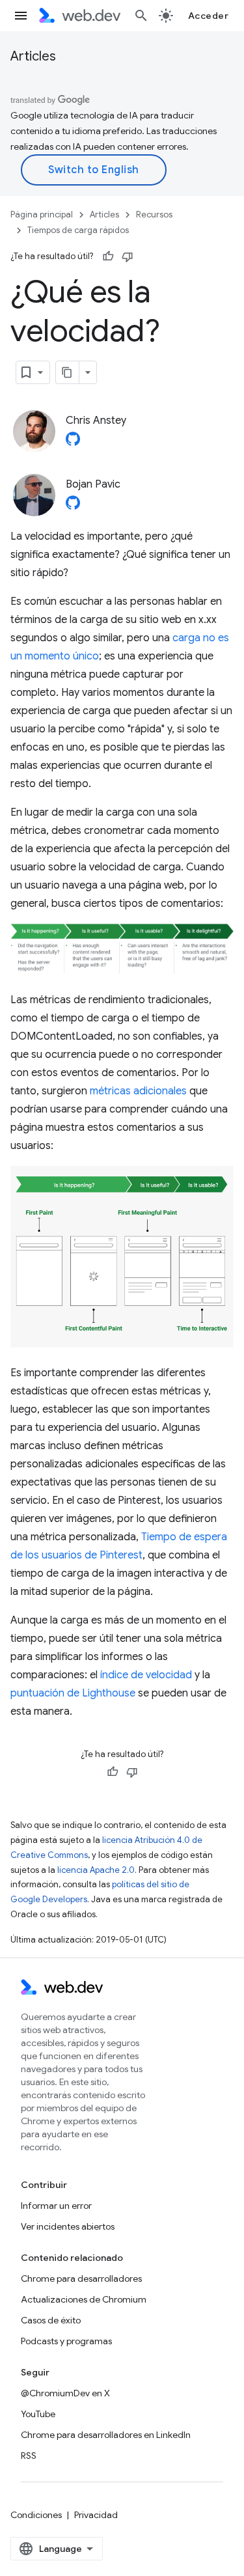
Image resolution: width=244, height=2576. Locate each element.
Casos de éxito (51, 2320)
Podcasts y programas (66, 2341)
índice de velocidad (146, 1675)
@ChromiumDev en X (65, 2393)
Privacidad (96, 2515)
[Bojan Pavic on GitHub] (73, 506)
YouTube (38, 2414)
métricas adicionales (138, 1091)
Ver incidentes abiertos (68, 2226)
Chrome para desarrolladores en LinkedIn (106, 2435)
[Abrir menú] (21, 16)
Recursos (154, 215)
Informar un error (56, 2206)
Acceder (209, 16)
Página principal (42, 215)
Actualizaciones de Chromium (84, 2299)
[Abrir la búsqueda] (141, 16)
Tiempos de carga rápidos (78, 230)
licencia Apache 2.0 (96, 1870)
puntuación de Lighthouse (73, 1693)
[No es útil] (128, 256)
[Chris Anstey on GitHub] (73, 443)
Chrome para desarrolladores (81, 2278)
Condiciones (36, 2515)
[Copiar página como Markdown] (68, 372)
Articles (33, 56)
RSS (29, 2456)
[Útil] (108, 256)
